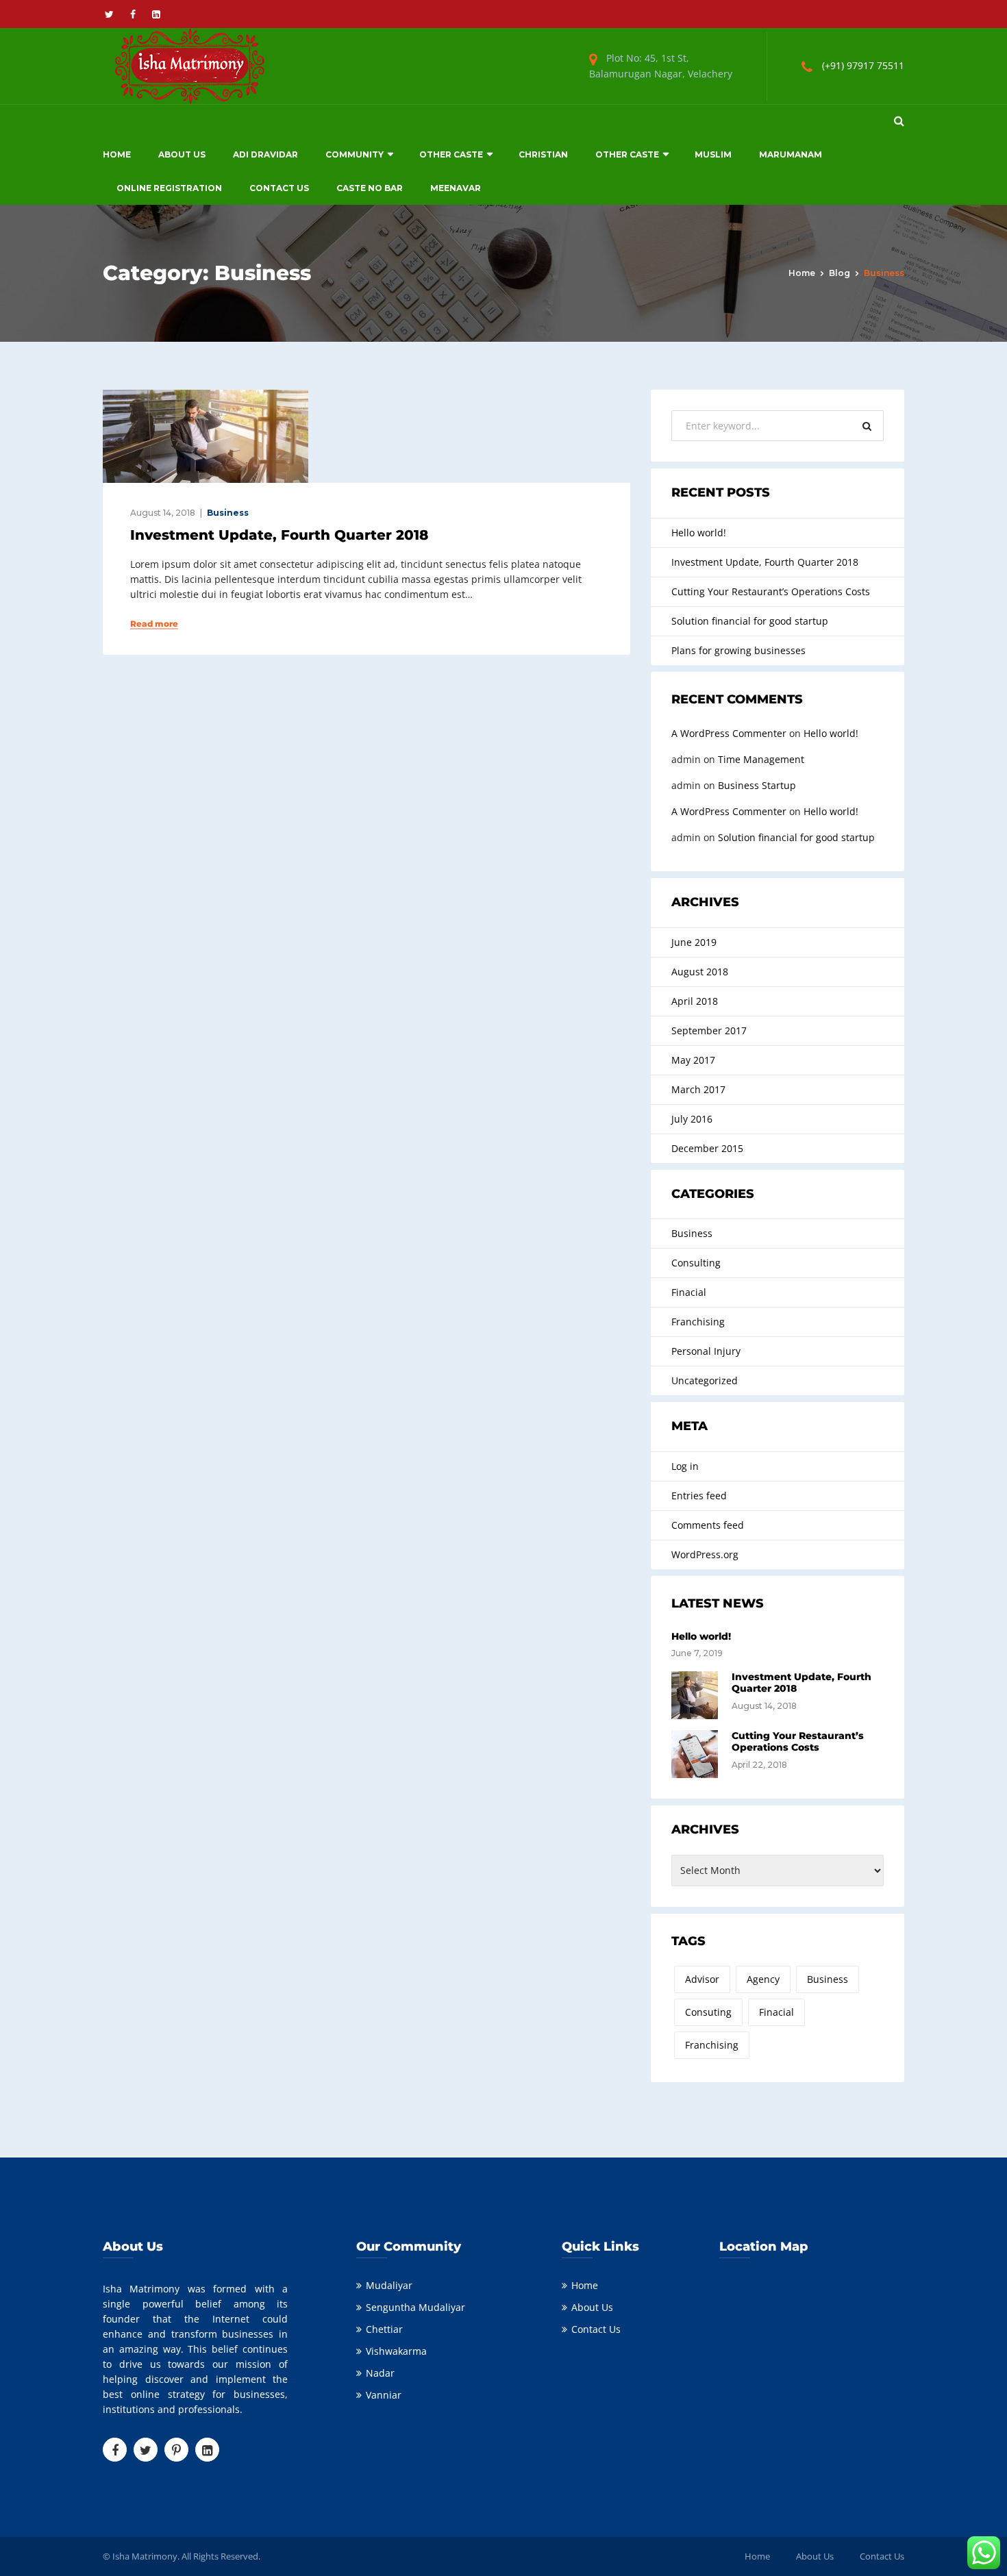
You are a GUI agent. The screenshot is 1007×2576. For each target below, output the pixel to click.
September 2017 (709, 1030)
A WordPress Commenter (729, 733)
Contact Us (279, 188)
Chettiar (384, 2329)
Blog (840, 273)
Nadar (380, 2373)
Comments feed (708, 1525)
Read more (154, 624)
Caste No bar (370, 188)
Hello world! (699, 533)
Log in (685, 1466)
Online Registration (169, 188)
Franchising (698, 1322)
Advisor (702, 1979)
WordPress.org (705, 1554)
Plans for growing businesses (738, 650)
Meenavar (456, 188)
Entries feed (699, 1496)
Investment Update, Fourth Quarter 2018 (279, 535)
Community (355, 154)
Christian (543, 154)
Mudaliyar (389, 2285)
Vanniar (384, 2395)
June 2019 (694, 942)
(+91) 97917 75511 (863, 65)
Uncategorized (705, 1380)
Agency (763, 1979)
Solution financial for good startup (750, 621)
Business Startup (757, 785)
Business (228, 513)
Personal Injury (706, 1351)
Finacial (689, 1292)
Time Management (761, 759)
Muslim (713, 154)
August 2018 (700, 972)
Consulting (696, 1263)
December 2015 (707, 1148)
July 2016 (692, 1119)
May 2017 (693, 1060)
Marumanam (791, 154)
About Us (182, 154)
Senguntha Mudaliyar (415, 2307)
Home (117, 154)
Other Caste (451, 154)
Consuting (708, 2012)
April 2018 (695, 1001)
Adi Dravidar (265, 154)
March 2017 (698, 1089)
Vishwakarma (396, 2351)
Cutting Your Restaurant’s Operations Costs (771, 591)
